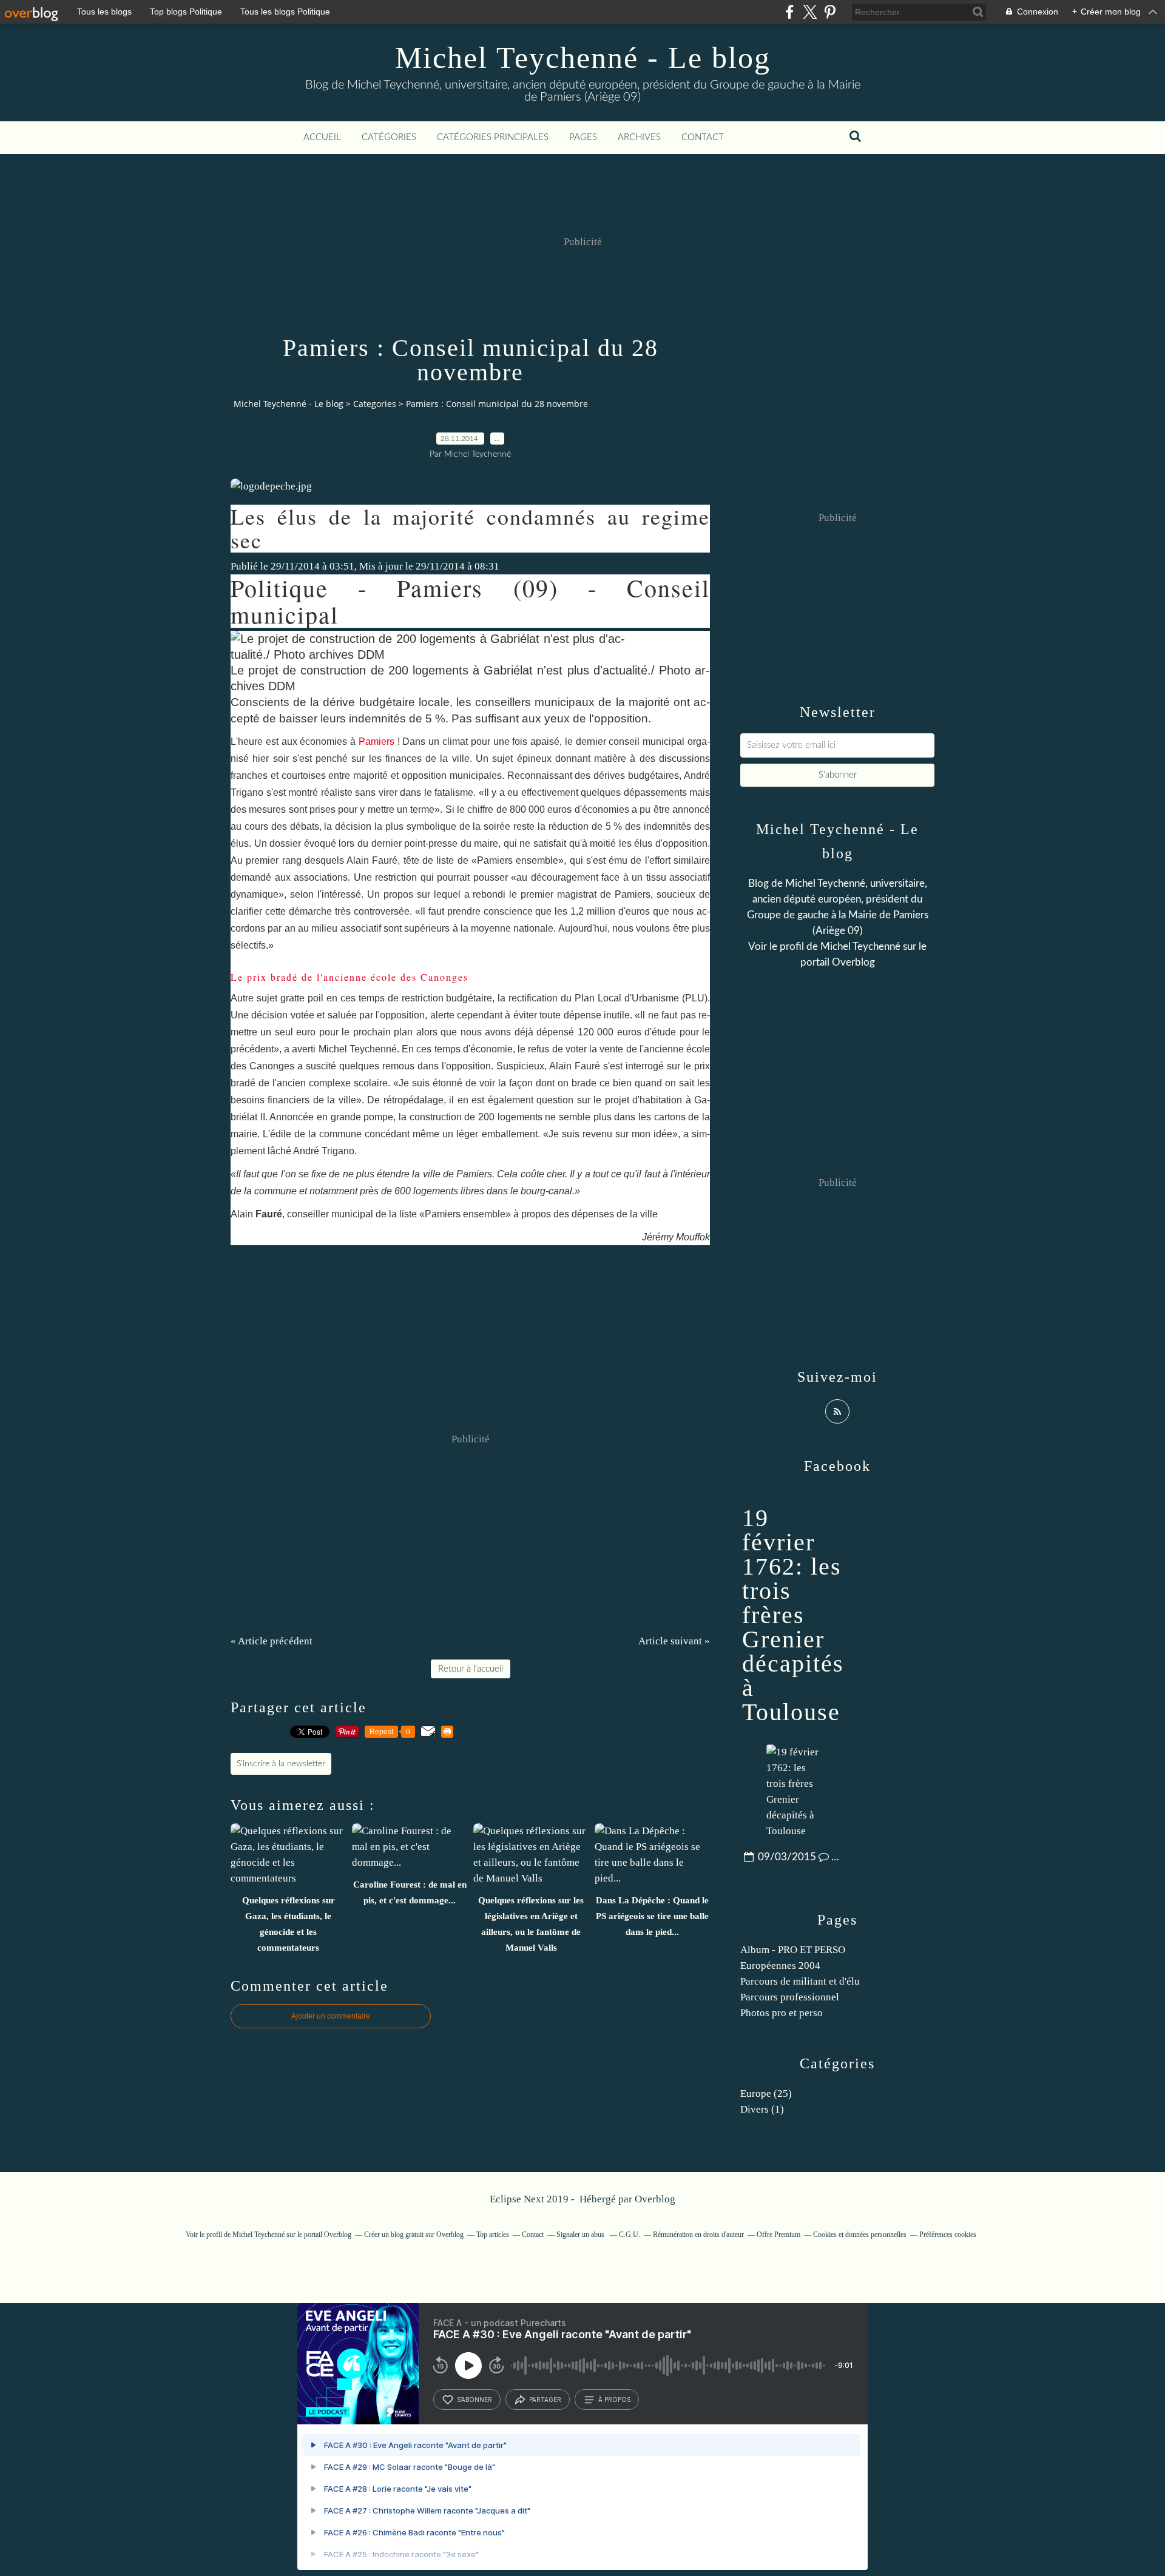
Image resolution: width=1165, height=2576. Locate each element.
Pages (583, 137)
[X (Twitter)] (810, 12)
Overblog (655, 2199)
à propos (614, 2399)
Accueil (322, 137)
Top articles (493, 2235)
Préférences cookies (948, 2235)
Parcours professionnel (790, 1997)
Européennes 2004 (780, 1966)
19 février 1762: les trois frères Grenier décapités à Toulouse (793, 1615)
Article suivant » (674, 1641)
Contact (703, 137)
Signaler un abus (581, 2235)
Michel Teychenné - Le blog (583, 58)
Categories (375, 404)
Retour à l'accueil (471, 1669)
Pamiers (377, 742)
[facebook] (790, 12)
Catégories (389, 137)
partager (545, 2399)
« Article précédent (272, 1641)
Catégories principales (493, 137)
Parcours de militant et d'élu (800, 1981)
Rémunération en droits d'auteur (698, 2235)
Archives (639, 137)
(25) (766, 2093)
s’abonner (474, 2399)
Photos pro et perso (782, 2013)
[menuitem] (322, 138)
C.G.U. (630, 2235)
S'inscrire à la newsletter (281, 1764)
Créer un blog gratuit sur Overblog (414, 2235)
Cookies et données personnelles (860, 2235)
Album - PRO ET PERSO (793, 1950)
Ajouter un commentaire (331, 2016)
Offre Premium (778, 2235)
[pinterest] (830, 12)
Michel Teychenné (860, 947)
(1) (762, 2109)
